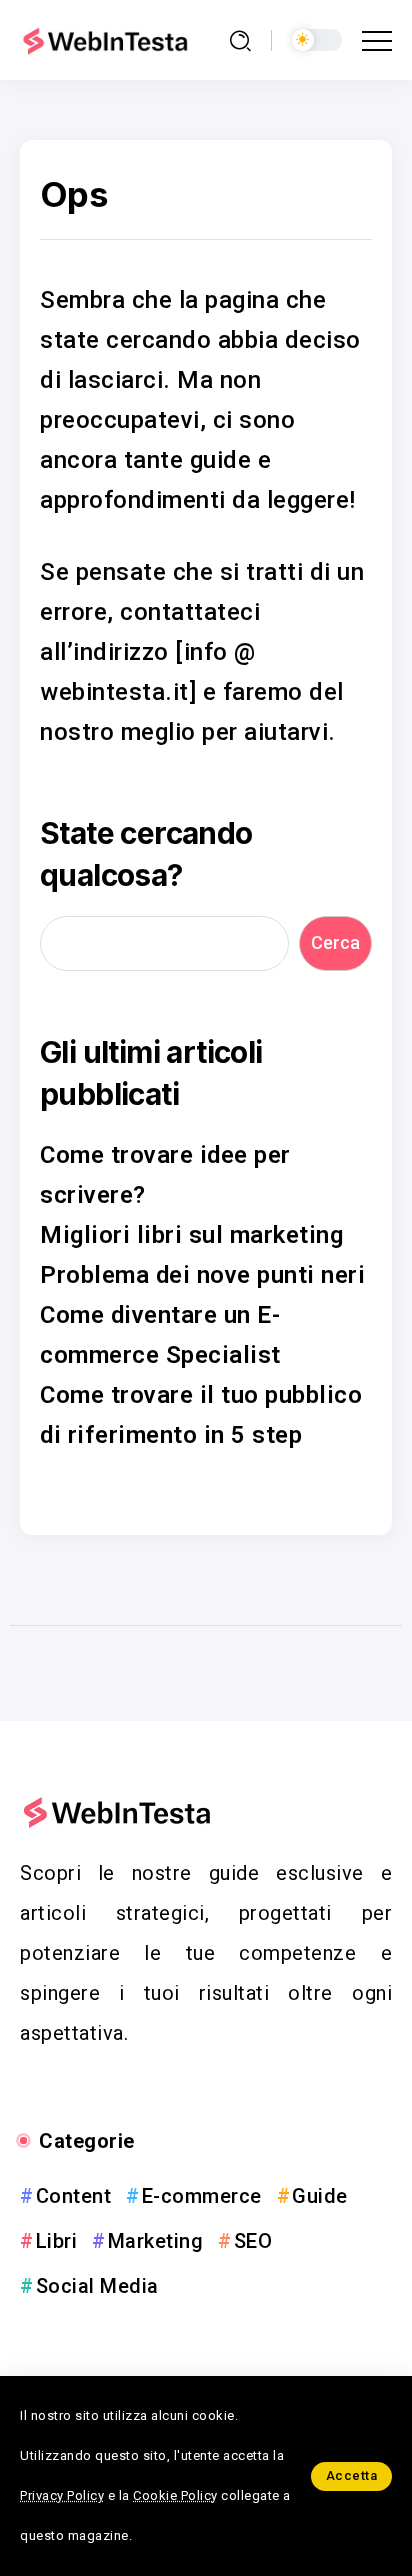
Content (73, 2196)
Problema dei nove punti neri (202, 1275)
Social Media (97, 2286)
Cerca (335, 942)
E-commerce (202, 2196)
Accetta (352, 2475)
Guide (320, 2196)
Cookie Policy (175, 2495)
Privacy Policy (62, 2495)
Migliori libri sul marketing (191, 1235)
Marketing (155, 2241)
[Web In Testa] (108, 40)
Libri (56, 2241)
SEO (253, 2241)
